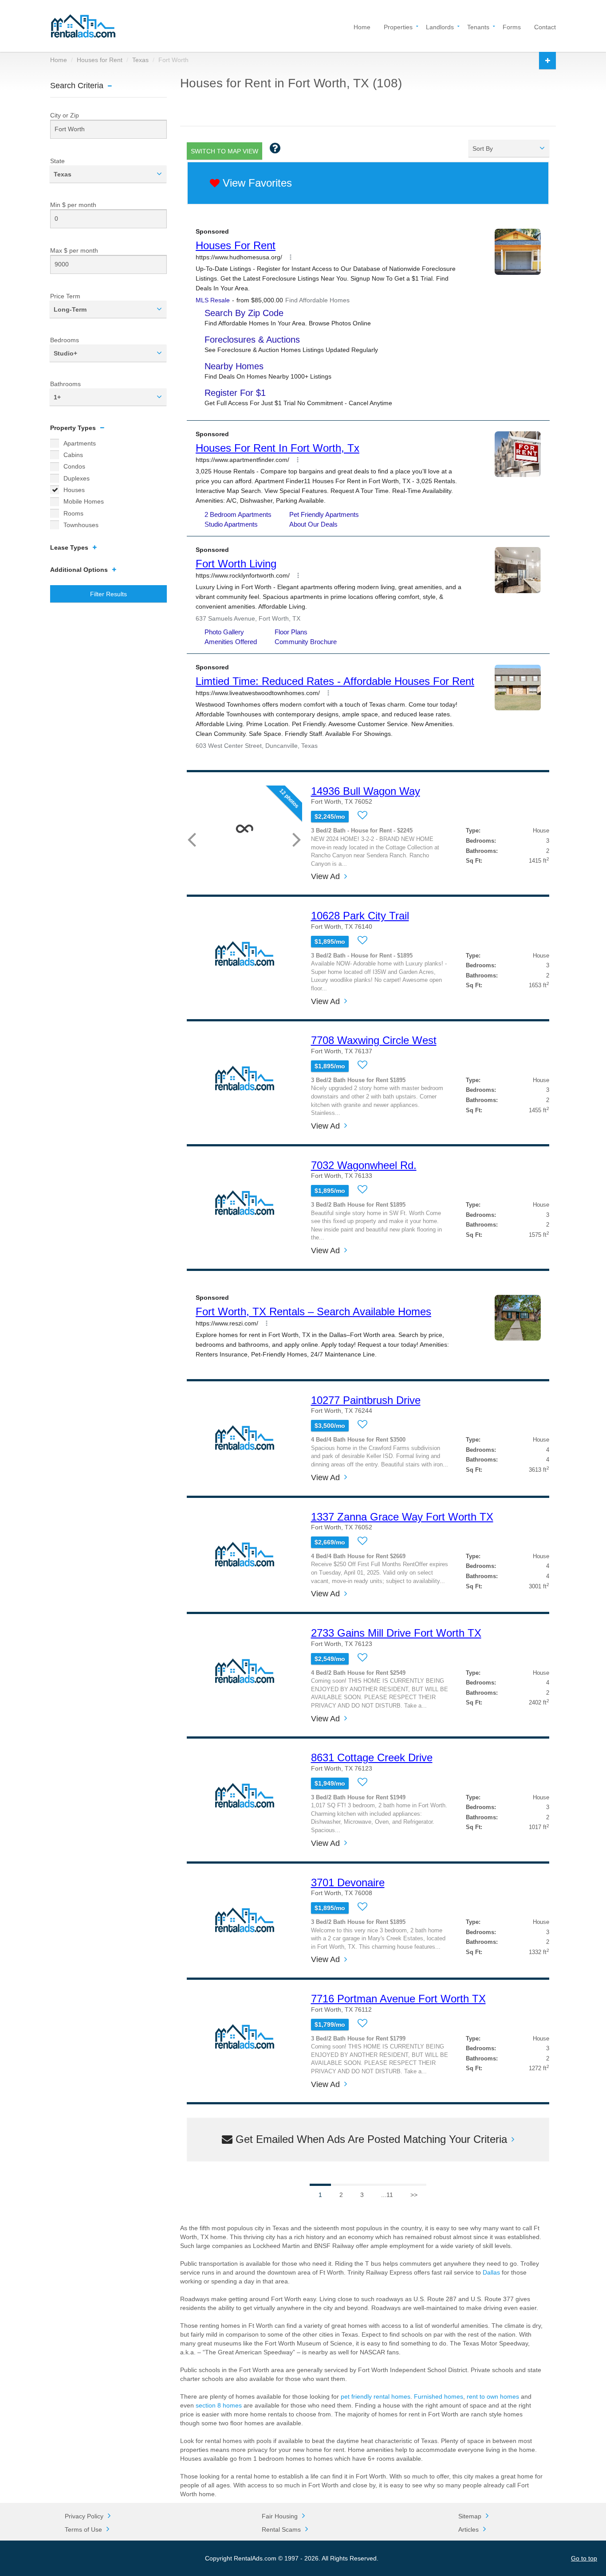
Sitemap (470, 2516)
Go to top (584, 2558)
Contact (545, 26)
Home (362, 26)
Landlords (440, 26)
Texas (140, 60)
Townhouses (81, 525)
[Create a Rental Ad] (547, 61)
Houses (74, 490)
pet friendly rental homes (376, 2396)
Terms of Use (83, 2529)
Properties (398, 26)
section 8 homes (219, 2405)
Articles (468, 2529)
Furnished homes (439, 2396)
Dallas (491, 2272)
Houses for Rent (100, 60)
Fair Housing (280, 2516)
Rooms (73, 513)
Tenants (478, 26)
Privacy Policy (84, 2516)
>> (414, 2195)
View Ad (325, 877)
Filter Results (108, 594)
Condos (74, 466)
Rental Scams (281, 2529)
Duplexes (77, 478)
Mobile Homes (84, 501)
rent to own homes (493, 2396)
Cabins (73, 455)
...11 (387, 2195)
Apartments (80, 443)
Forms (512, 26)
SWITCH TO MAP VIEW (224, 151)
